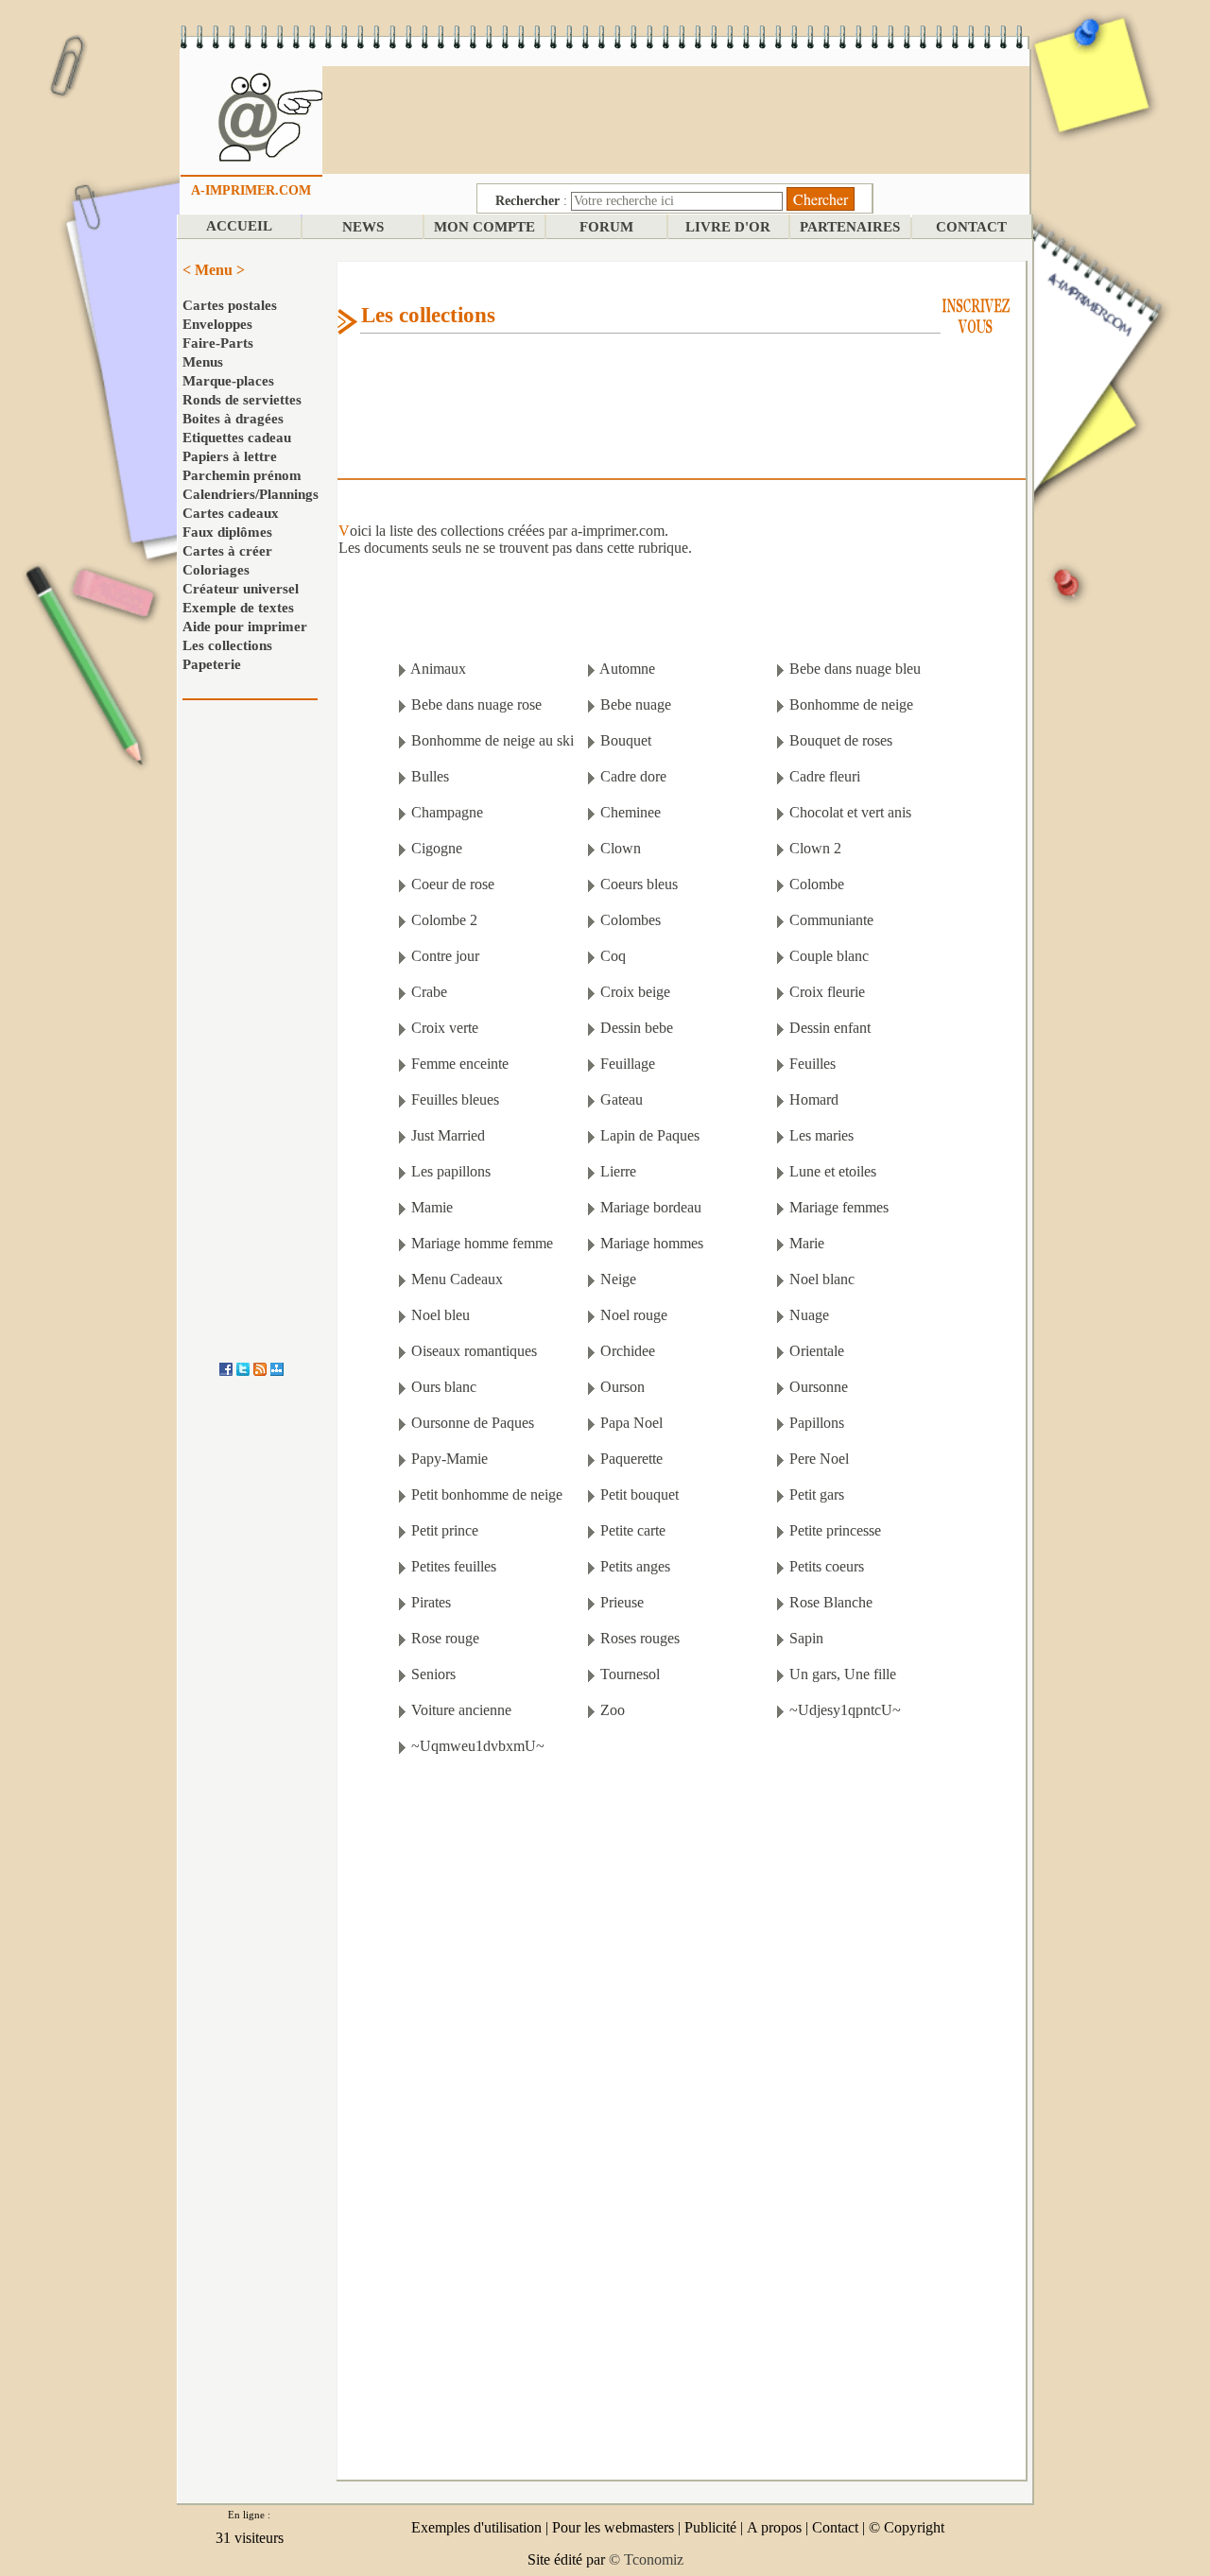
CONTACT (971, 227)
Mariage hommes (652, 1243)
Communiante (831, 920)
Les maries (821, 1135)
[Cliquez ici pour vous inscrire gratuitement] (976, 314)
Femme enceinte (460, 1064)
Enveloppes (217, 324)
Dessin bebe (637, 1028)
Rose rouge (445, 1638)
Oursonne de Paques (473, 1423)
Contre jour (445, 956)
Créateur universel (241, 589)
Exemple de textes (238, 608)
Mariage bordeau (651, 1207)
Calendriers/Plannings (251, 494)
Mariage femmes (839, 1207)
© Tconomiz (646, 2559)
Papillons (817, 1423)
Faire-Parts (218, 343)
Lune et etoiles (833, 1171)
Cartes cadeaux (231, 513)
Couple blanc (829, 956)
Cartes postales (230, 305)
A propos (774, 2527)
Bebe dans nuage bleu (855, 669)
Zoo (613, 1710)
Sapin (806, 1638)
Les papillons (451, 1171)
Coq (613, 956)
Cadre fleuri (825, 776)
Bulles (430, 776)
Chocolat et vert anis (850, 812)
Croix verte (445, 1028)
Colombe (817, 884)
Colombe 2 (444, 920)
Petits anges (635, 1566)
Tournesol (630, 1674)
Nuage (809, 1315)
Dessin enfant (830, 1028)
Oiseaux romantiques (474, 1351)
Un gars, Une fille (843, 1674)
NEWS (363, 227)
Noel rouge (634, 1315)
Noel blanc (822, 1279)
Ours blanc (444, 1387)
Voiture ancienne (461, 1710)
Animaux (438, 669)
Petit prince (445, 1530)
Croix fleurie (827, 992)
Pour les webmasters (613, 2527)
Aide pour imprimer (245, 627)
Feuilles (812, 1064)
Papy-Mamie (449, 1459)
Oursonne (819, 1387)
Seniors (433, 1674)
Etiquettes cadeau (237, 438)
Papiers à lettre (230, 456)
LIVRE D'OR (728, 227)
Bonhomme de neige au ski (493, 740)
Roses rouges (640, 1638)
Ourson (622, 1387)
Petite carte (633, 1530)
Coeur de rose (453, 884)
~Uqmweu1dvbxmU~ (478, 1746)
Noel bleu (441, 1315)
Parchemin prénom (242, 475)
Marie (807, 1243)
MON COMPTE (484, 227)
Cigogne (437, 848)
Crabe (429, 992)
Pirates (431, 1602)
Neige (618, 1279)
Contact (835, 2527)
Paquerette (631, 1459)
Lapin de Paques (650, 1135)
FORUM (606, 227)
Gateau (622, 1099)
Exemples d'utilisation (476, 2527)
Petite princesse (835, 1530)
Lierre (618, 1171)
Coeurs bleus (639, 884)
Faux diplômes (227, 532)
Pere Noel (819, 1459)
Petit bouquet (640, 1494)
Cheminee (631, 812)
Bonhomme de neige (851, 704)
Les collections (227, 645)
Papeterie (212, 664)
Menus (203, 362)
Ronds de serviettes (242, 400)
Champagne (447, 812)
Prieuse (622, 1602)
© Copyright (907, 2527)
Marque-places (228, 381)
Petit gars (817, 1494)
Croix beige (635, 992)
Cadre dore (633, 776)
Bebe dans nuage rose (476, 704)
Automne (627, 669)
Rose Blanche (831, 1602)
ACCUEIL (239, 226)
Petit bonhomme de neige (487, 1494)
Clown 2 (815, 848)
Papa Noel (631, 1423)
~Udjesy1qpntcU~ (845, 1710)
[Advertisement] (676, 118)
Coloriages (216, 570)
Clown (621, 848)
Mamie (432, 1207)
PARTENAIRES (850, 227)
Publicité (710, 2527)
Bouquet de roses (841, 740)
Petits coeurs (827, 1566)
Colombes (631, 920)
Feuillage (628, 1064)
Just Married (448, 1135)
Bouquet (626, 740)
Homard (814, 1099)
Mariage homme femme (482, 1243)
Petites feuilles (454, 1566)
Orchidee (628, 1351)
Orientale (817, 1351)
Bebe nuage (636, 704)
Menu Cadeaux (457, 1279)
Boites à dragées (233, 419)
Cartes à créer (227, 551)
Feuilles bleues (455, 1099)
